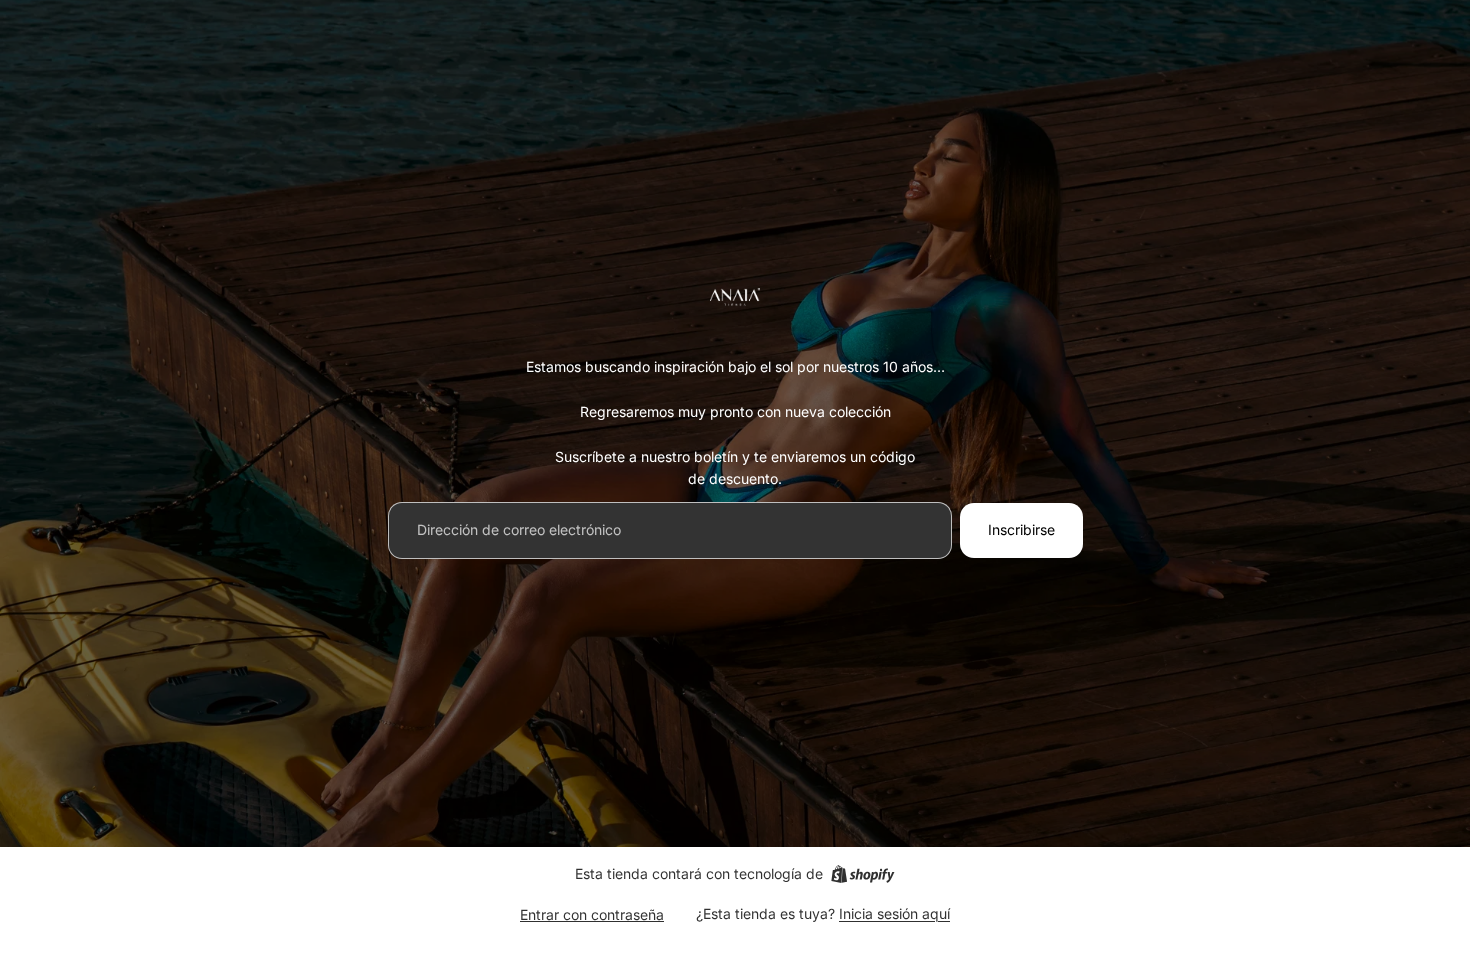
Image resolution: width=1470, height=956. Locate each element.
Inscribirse (1021, 529)
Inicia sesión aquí (894, 913)
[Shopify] (862, 874)
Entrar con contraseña (592, 914)
